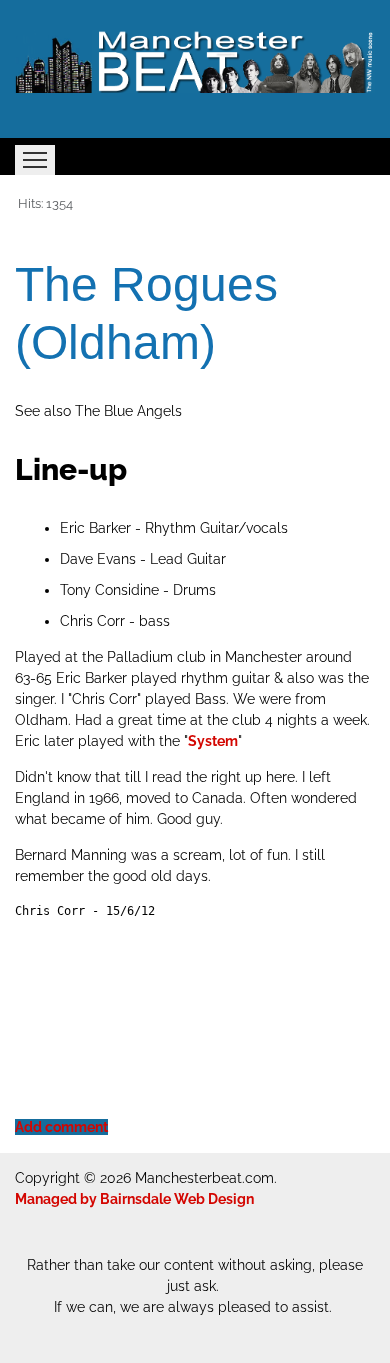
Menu (35, 160)
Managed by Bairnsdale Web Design (134, 1199)
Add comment (61, 1127)
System (213, 741)
